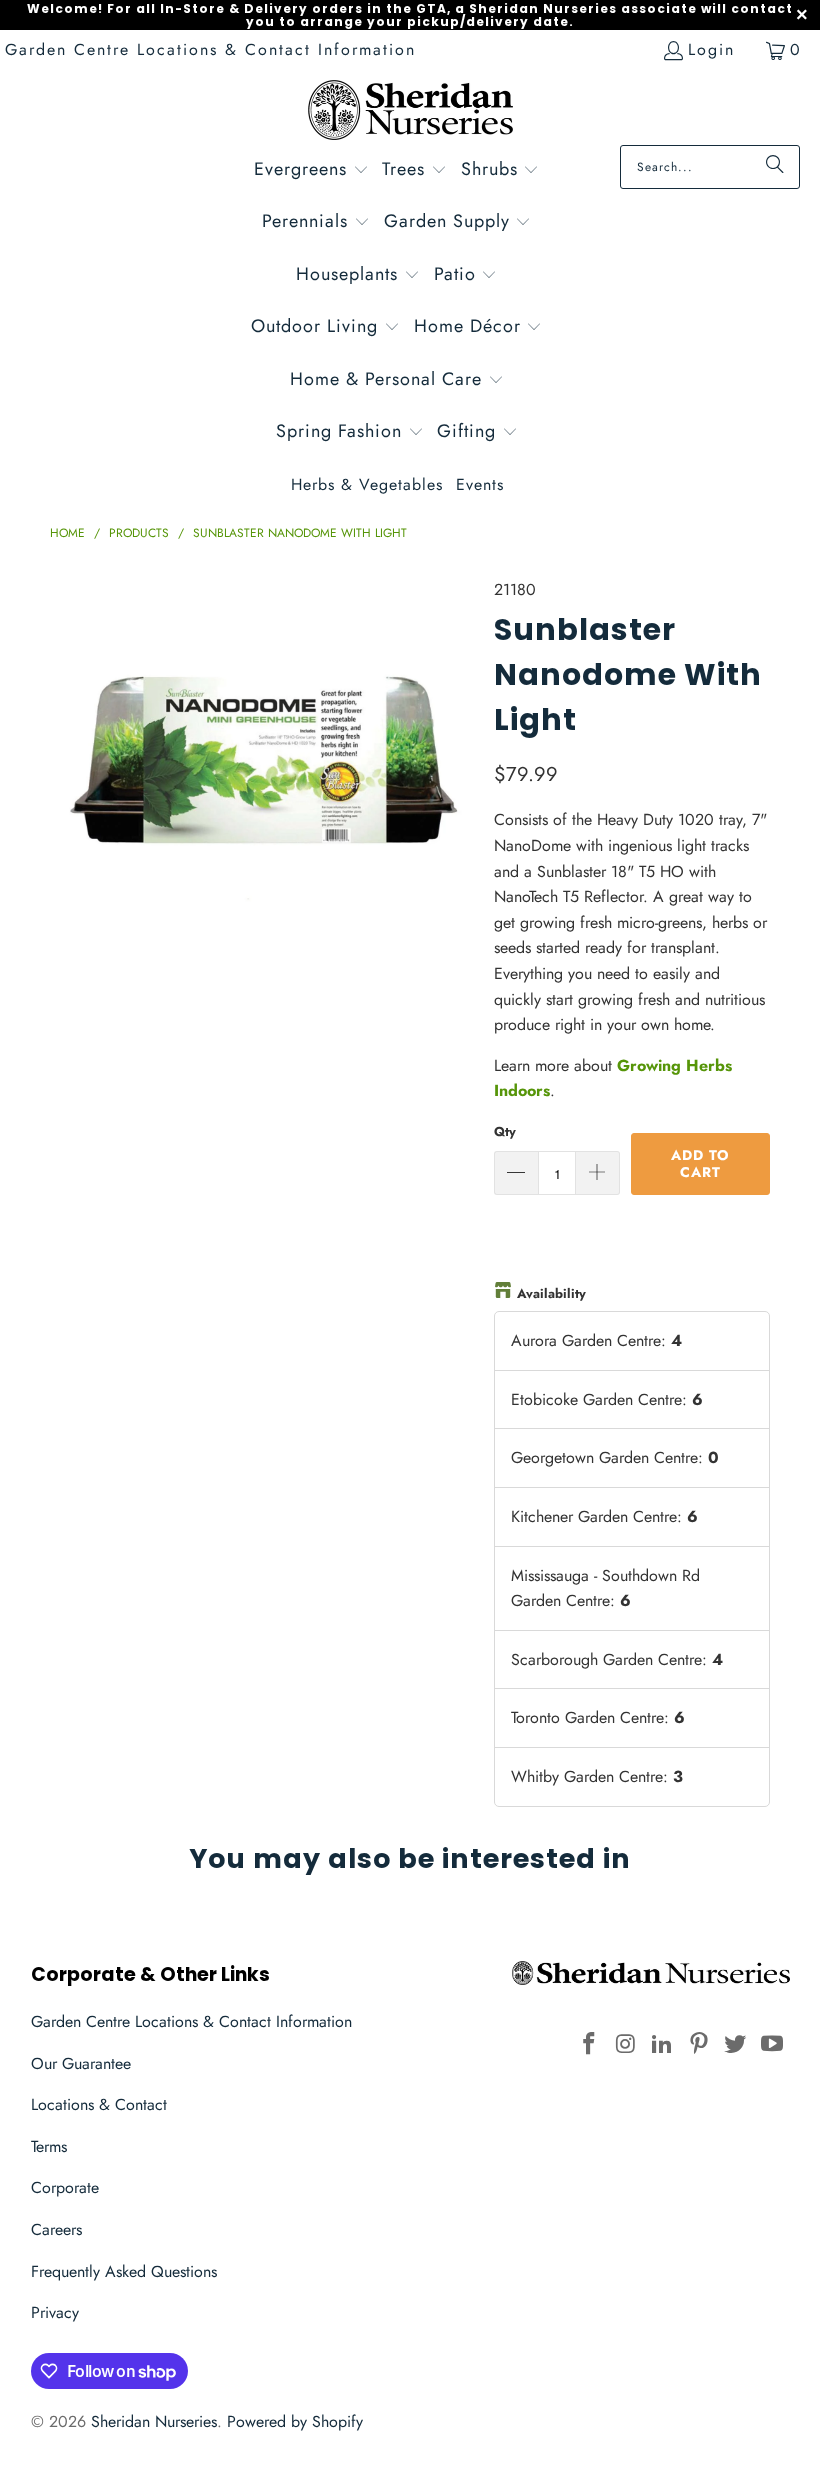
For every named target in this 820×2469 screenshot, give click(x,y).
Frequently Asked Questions (124, 2271)
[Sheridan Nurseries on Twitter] (736, 2044)
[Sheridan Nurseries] (410, 112)
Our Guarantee (81, 2063)
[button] (311, 171)
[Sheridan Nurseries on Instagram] (626, 2044)
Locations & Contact (99, 2104)
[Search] (775, 167)
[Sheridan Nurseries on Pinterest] (699, 2044)
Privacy (55, 2312)
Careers (56, 2229)
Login (711, 49)
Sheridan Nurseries (154, 2421)
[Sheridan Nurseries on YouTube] (773, 2044)
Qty (505, 1131)
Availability (551, 1293)
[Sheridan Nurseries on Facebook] (589, 2044)
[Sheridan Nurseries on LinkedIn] (663, 2044)
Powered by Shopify (295, 2421)
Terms (49, 2146)
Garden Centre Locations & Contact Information (210, 49)
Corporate (65, 2187)
